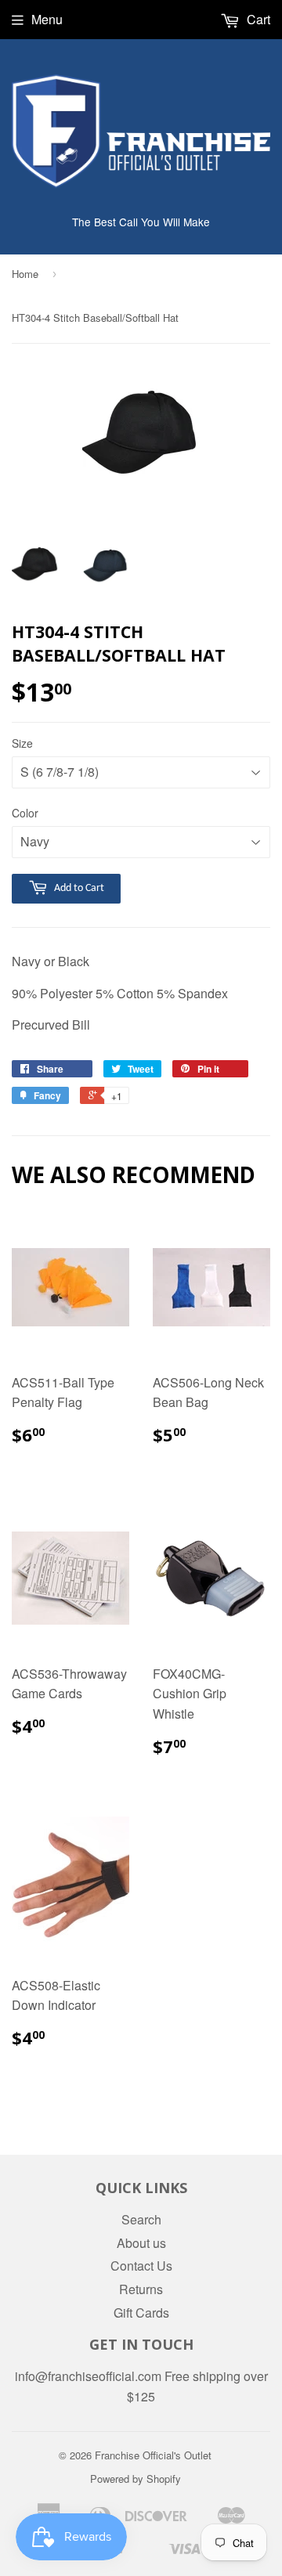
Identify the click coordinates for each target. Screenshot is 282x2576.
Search (141, 2219)
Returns (141, 2289)
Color (25, 813)
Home (25, 274)
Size (22, 743)
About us (141, 2243)
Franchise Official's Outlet (153, 2455)
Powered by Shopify (136, 2479)
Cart (257, 19)
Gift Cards (141, 2313)
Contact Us (141, 2266)
